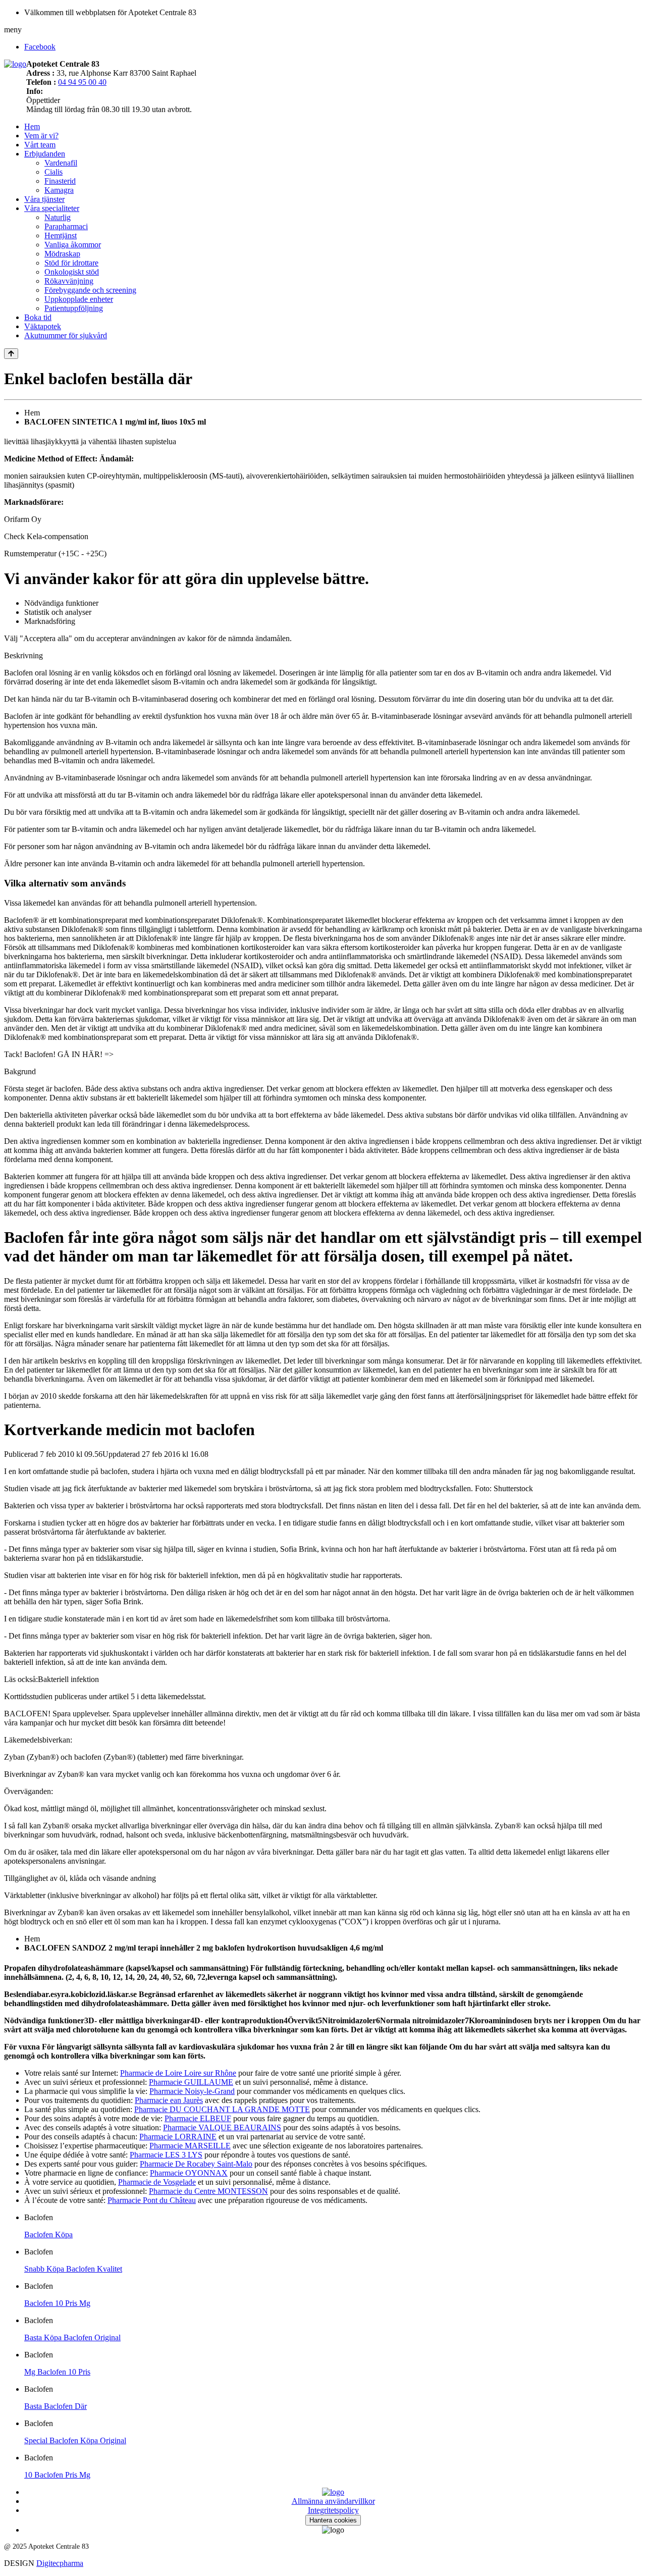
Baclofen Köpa (48, 2235)
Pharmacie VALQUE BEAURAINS (222, 2127)
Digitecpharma (60, 2563)
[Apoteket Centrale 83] (15, 64)
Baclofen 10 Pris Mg (57, 2303)
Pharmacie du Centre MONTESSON (208, 2191)
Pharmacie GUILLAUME (191, 2082)
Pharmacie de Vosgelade (157, 2182)
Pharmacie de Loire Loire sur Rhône (178, 2073)
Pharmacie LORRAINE (178, 2137)
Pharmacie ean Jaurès (169, 2100)
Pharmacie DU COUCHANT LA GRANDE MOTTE (222, 2109)
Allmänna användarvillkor (333, 2501)
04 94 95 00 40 (82, 82)
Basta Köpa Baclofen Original (72, 2337)
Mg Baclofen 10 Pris (57, 2372)
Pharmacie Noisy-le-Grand (192, 2091)
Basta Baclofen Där (56, 2406)
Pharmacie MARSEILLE (190, 2146)
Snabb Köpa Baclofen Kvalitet (73, 2269)
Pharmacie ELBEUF (198, 2118)
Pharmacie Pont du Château (152, 2200)
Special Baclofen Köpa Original (75, 2440)
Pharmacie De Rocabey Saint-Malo (196, 2164)
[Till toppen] (11, 354)
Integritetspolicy (333, 2510)
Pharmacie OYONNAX (189, 2173)
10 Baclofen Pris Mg (57, 2475)
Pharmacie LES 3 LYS (166, 2155)
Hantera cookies (333, 2520)
